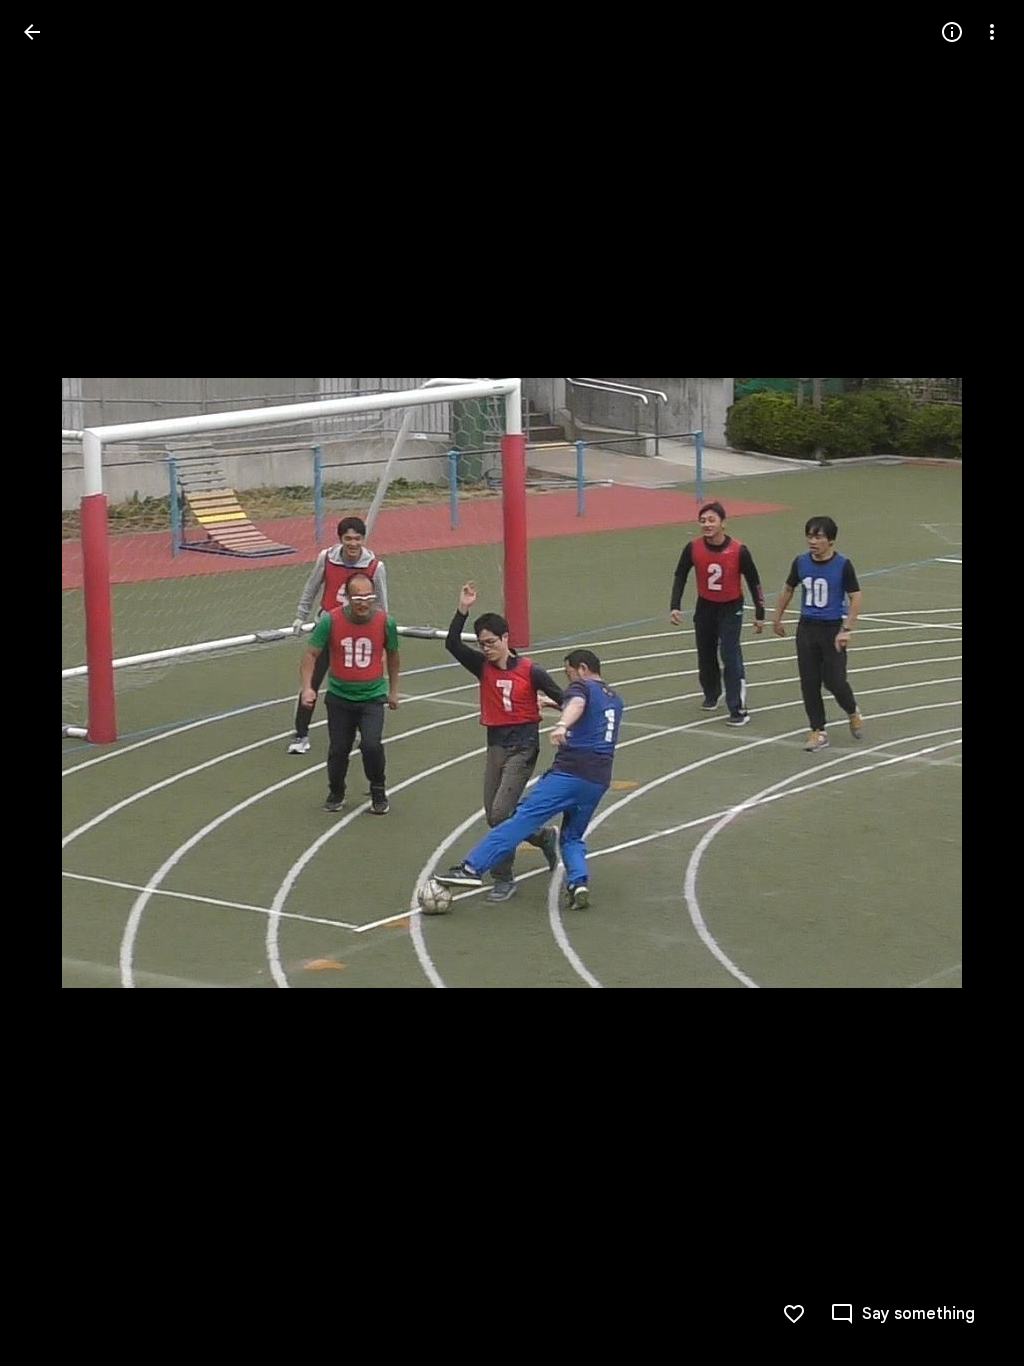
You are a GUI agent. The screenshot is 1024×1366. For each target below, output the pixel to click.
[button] (56, 683)
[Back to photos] (32, 32)
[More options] (992, 32)
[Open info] (952, 32)
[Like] (794, 1314)
